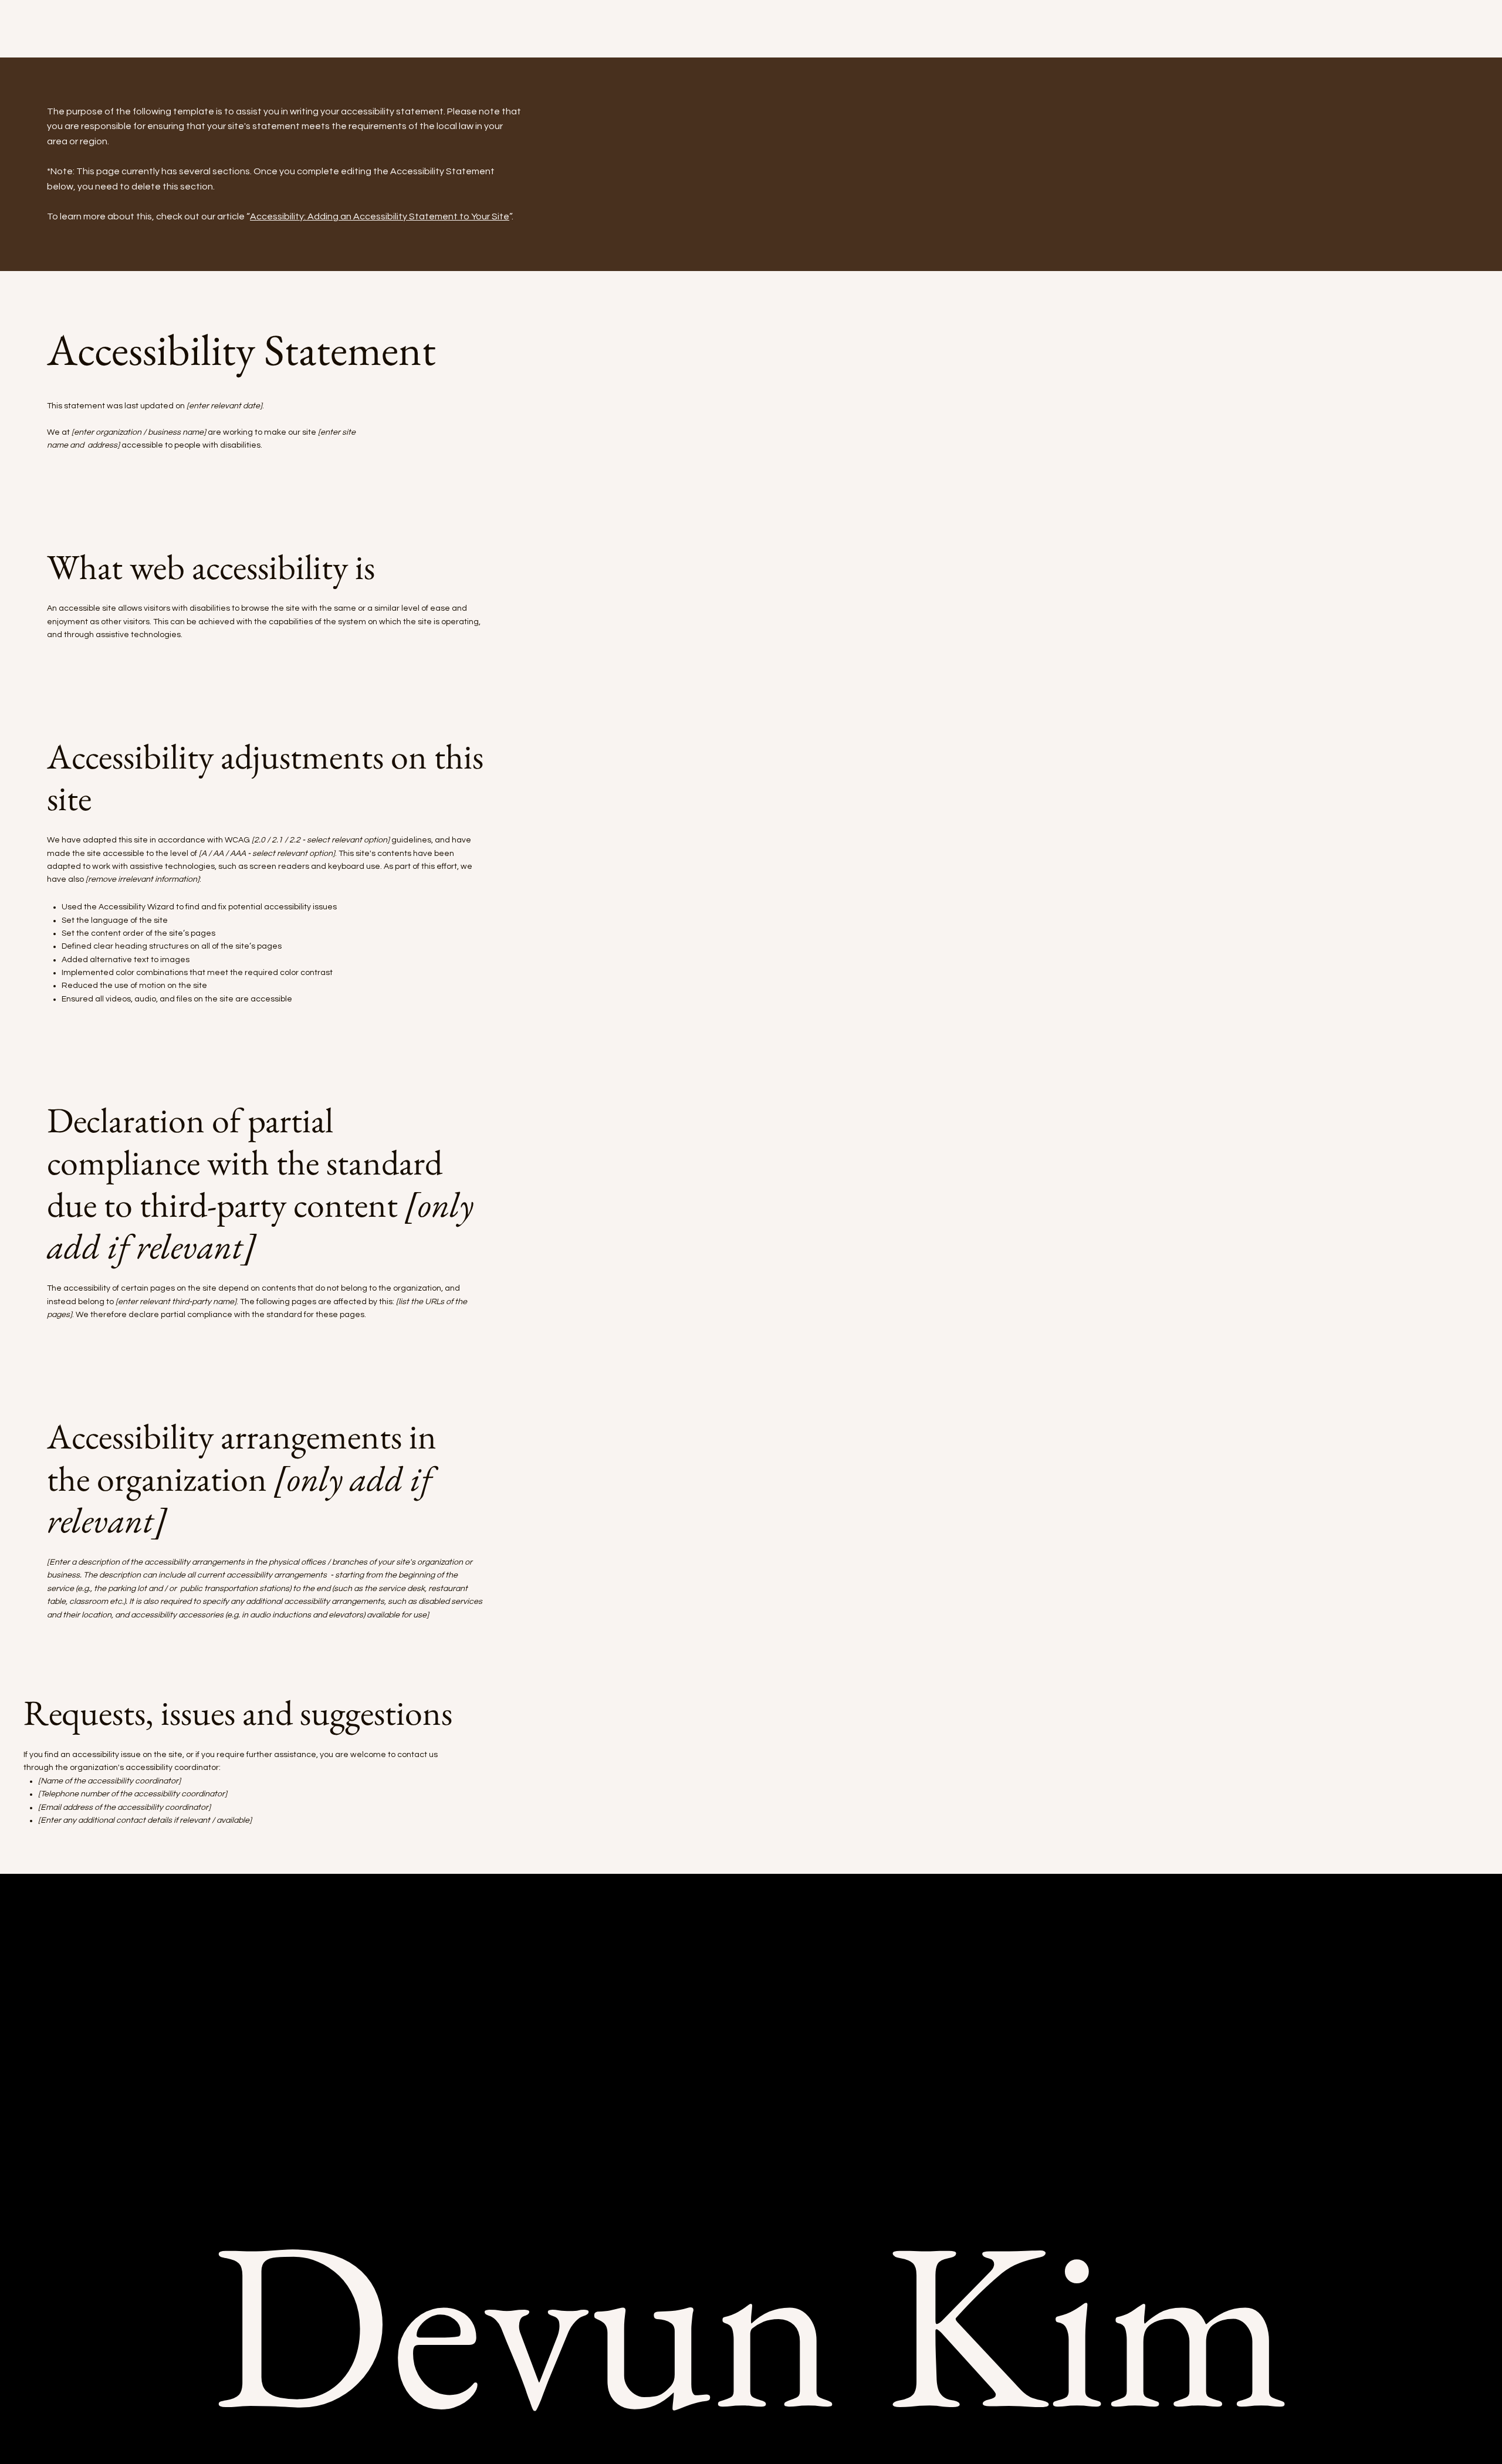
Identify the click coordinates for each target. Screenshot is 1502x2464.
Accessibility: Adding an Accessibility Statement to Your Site (380, 216)
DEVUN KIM (94, 41)
